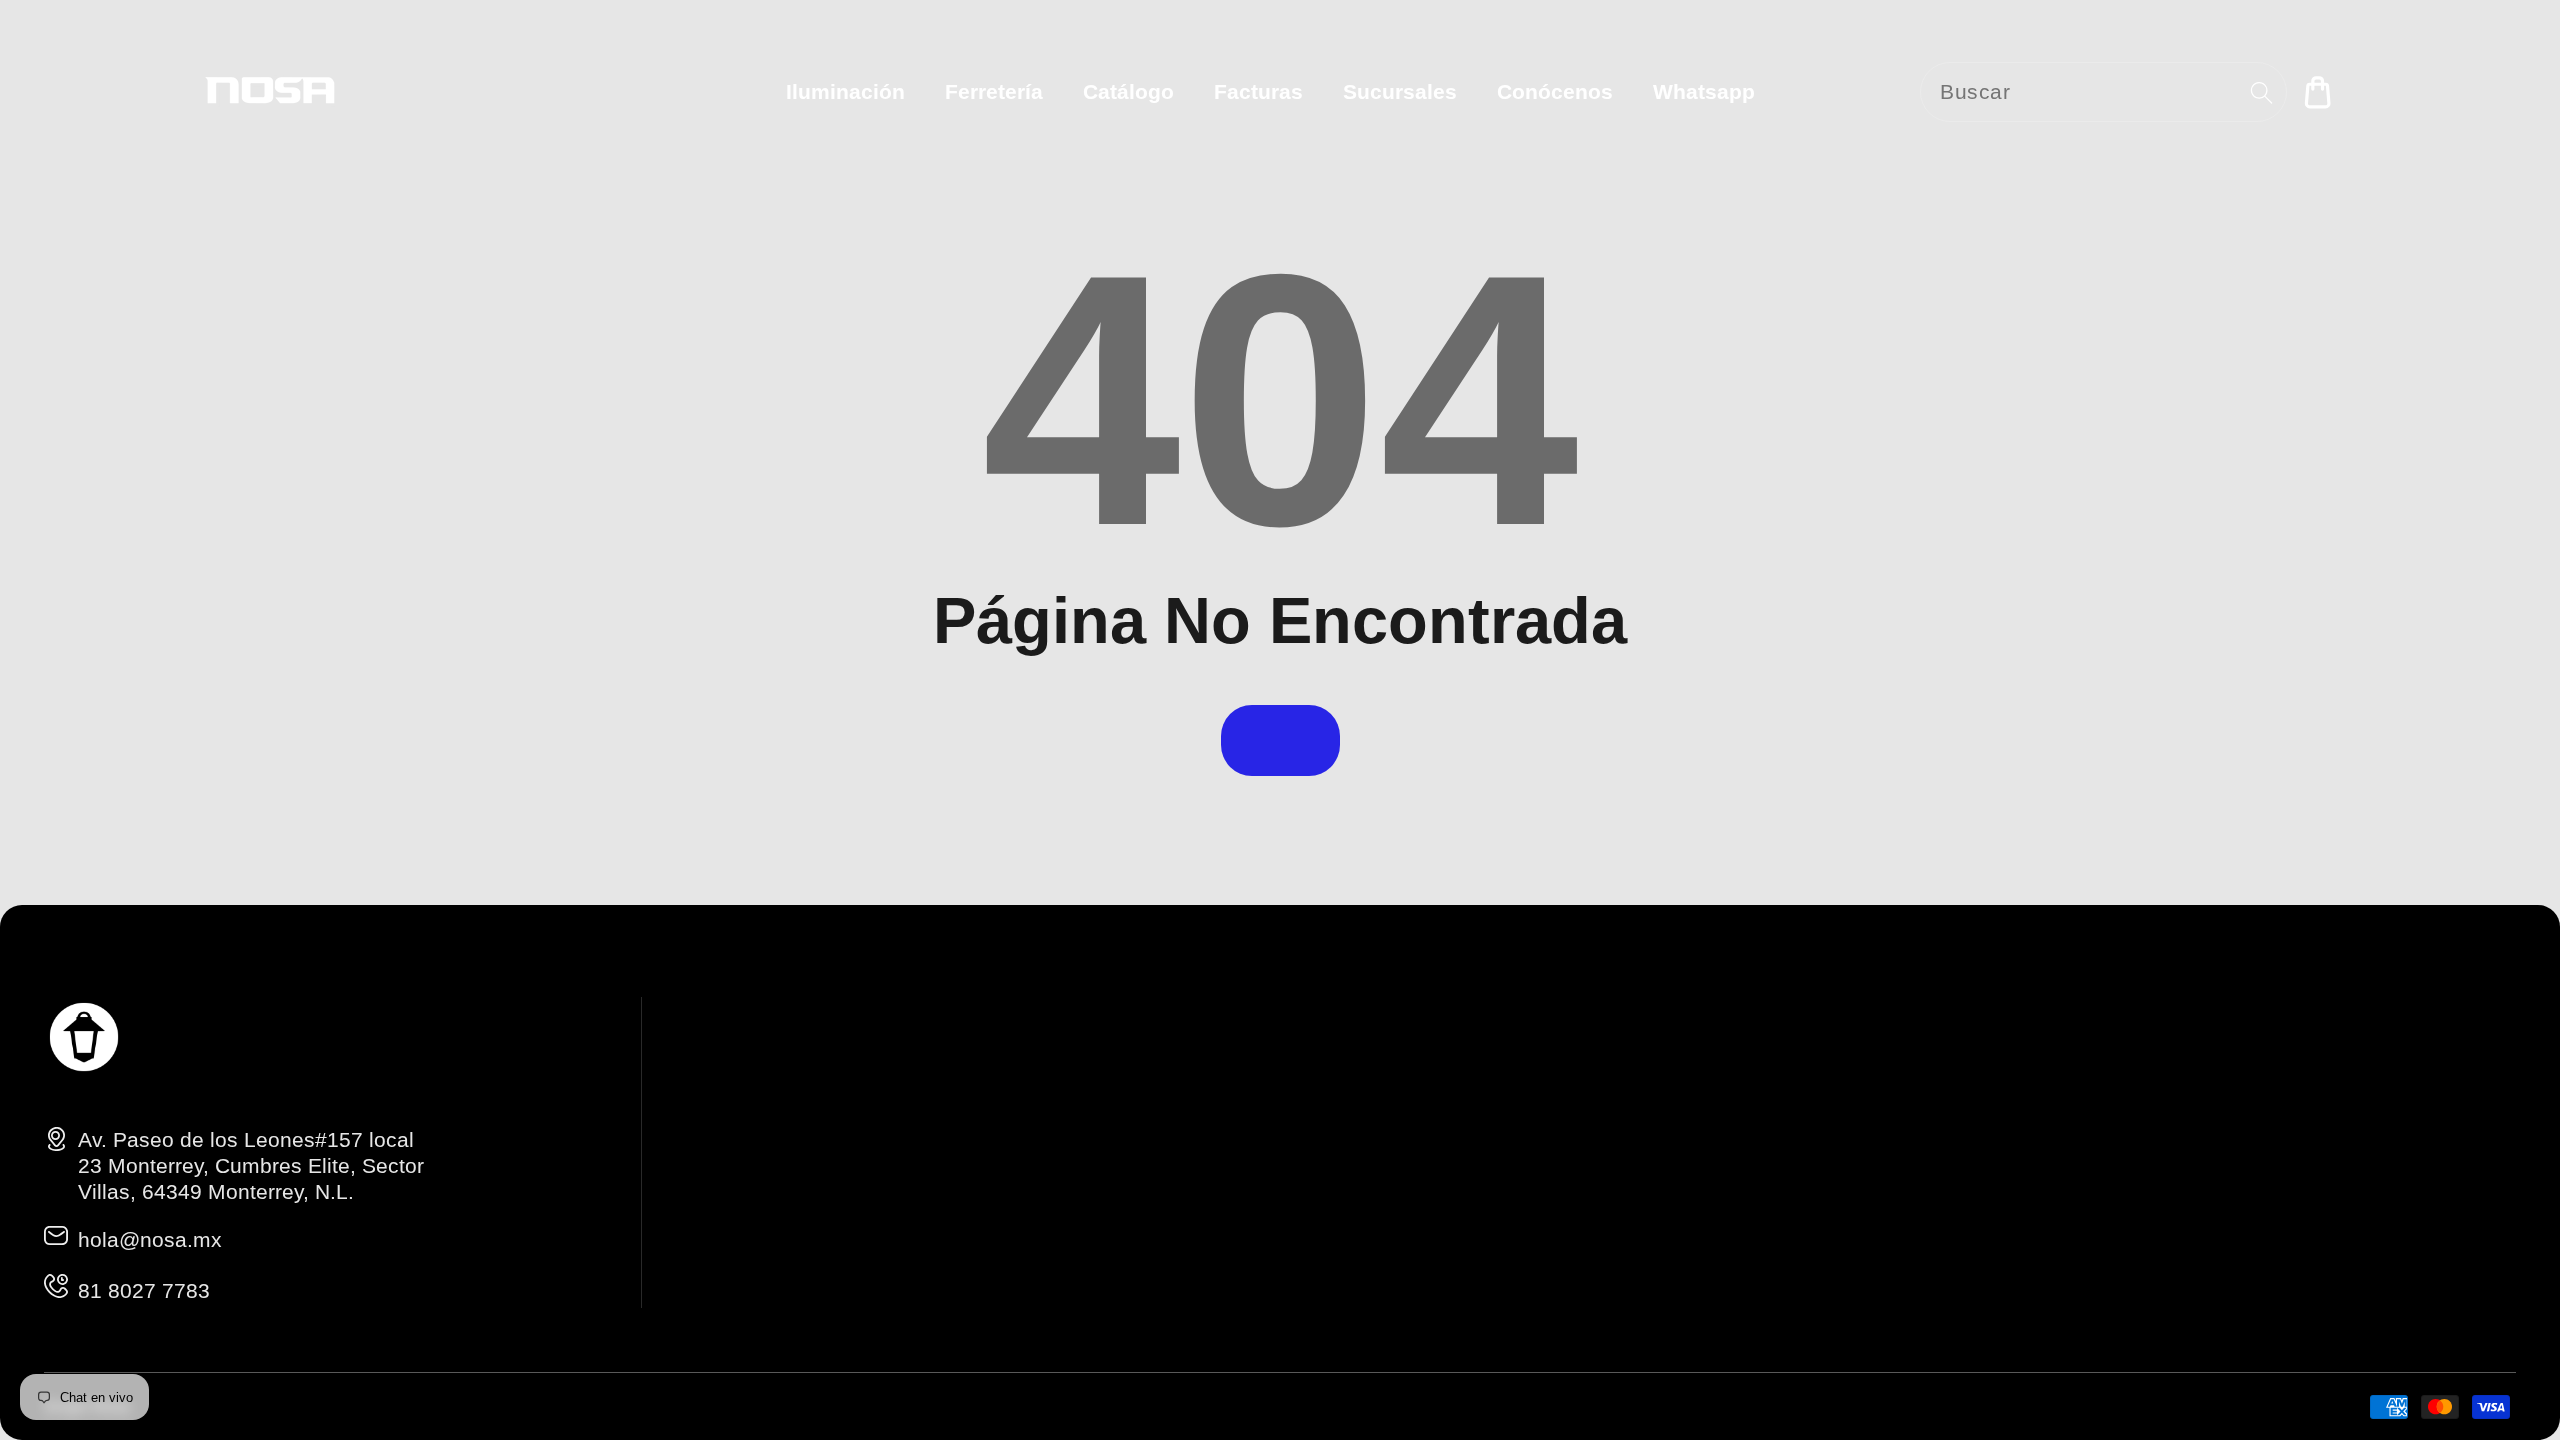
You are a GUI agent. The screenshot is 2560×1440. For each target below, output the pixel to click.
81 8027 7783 (144, 1290)
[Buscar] (2261, 92)
